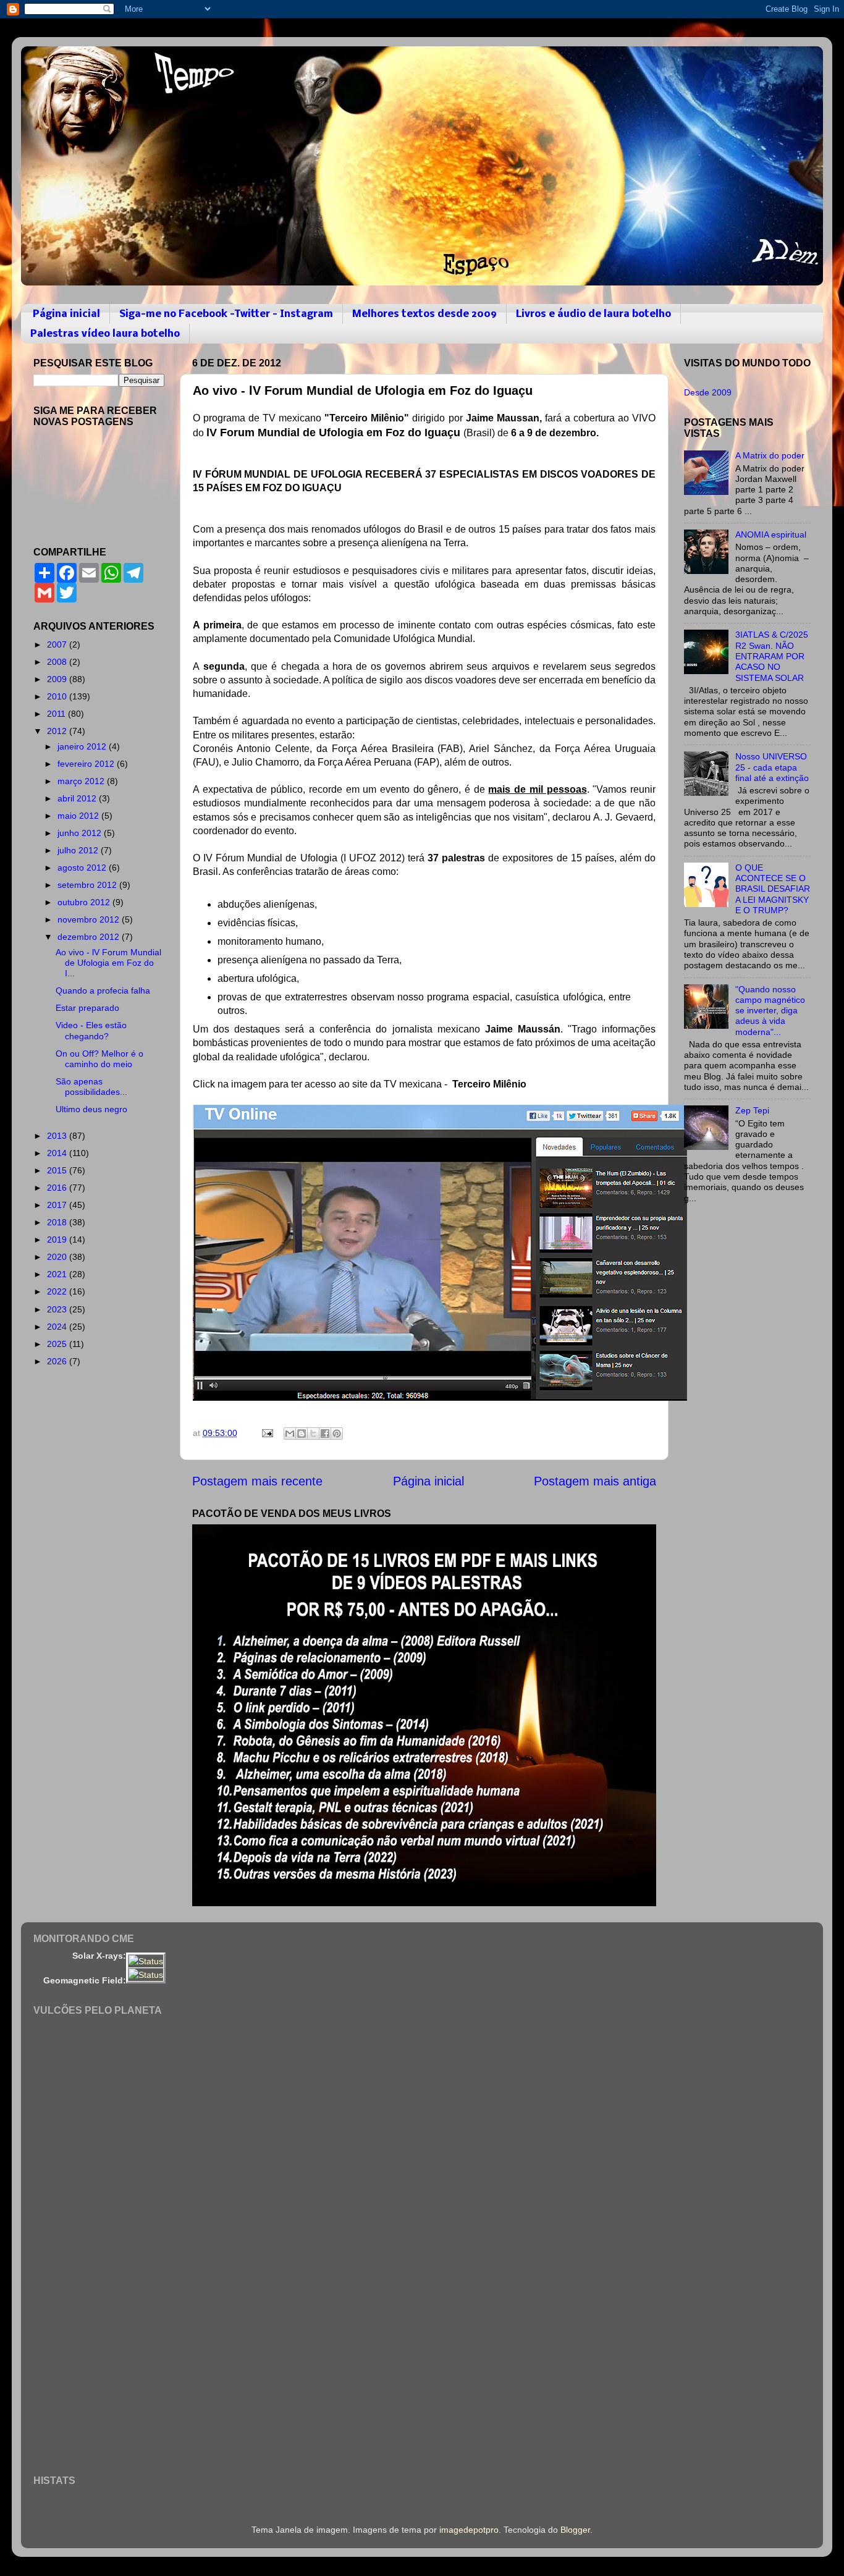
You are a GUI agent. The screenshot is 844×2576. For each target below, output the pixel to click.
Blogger (575, 2530)
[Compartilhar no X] (313, 1434)
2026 (58, 1361)
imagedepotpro (469, 2530)
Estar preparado (87, 1008)
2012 (58, 731)
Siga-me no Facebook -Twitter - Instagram (226, 314)
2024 (58, 1327)
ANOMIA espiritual (771, 534)
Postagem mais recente (257, 1481)
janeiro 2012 (83, 746)
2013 (58, 1136)
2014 (58, 1153)
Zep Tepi (752, 1110)
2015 (58, 1170)
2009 (58, 679)
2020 (58, 1257)
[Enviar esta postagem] (267, 1433)
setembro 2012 (88, 885)
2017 (58, 1205)
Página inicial (66, 314)
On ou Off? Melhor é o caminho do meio (99, 1059)
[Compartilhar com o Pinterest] (337, 1434)
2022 (58, 1291)
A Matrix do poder (770, 455)
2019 (58, 1239)
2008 (58, 662)
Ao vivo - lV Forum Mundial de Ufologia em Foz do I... (108, 963)
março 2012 (82, 781)
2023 (58, 1309)
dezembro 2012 (90, 937)
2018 (58, 1222)
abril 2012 (78, 798)
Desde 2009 (708, 392)
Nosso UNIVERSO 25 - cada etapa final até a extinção (772, 767)
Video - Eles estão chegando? (91, 1030)
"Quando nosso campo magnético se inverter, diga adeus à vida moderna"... (770, 1011)
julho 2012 (79, 850)
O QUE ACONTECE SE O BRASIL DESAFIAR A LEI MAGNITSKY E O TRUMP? (773, 889)
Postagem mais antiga (595, 1481)
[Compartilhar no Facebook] (325, 1434)
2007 (58, 644)
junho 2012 (81, 833)
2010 (58, 696)
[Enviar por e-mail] (290, 1434)
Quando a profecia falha (103, 990)
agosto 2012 (83, 868)
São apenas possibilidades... (91, 1087)
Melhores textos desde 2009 (424, 314)
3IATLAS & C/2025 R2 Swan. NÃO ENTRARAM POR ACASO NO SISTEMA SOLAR (772, 656)
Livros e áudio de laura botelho (593, 314)
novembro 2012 (90, 919)
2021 (58, 1274)
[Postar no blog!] (302, 1434)
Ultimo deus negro (91, 1109)
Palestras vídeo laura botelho (105, 334)
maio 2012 (79, 816)
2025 (58, 1344)
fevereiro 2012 (87, 764)
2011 (57, 714)
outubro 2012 (85, 902)
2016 (58, 1188)
